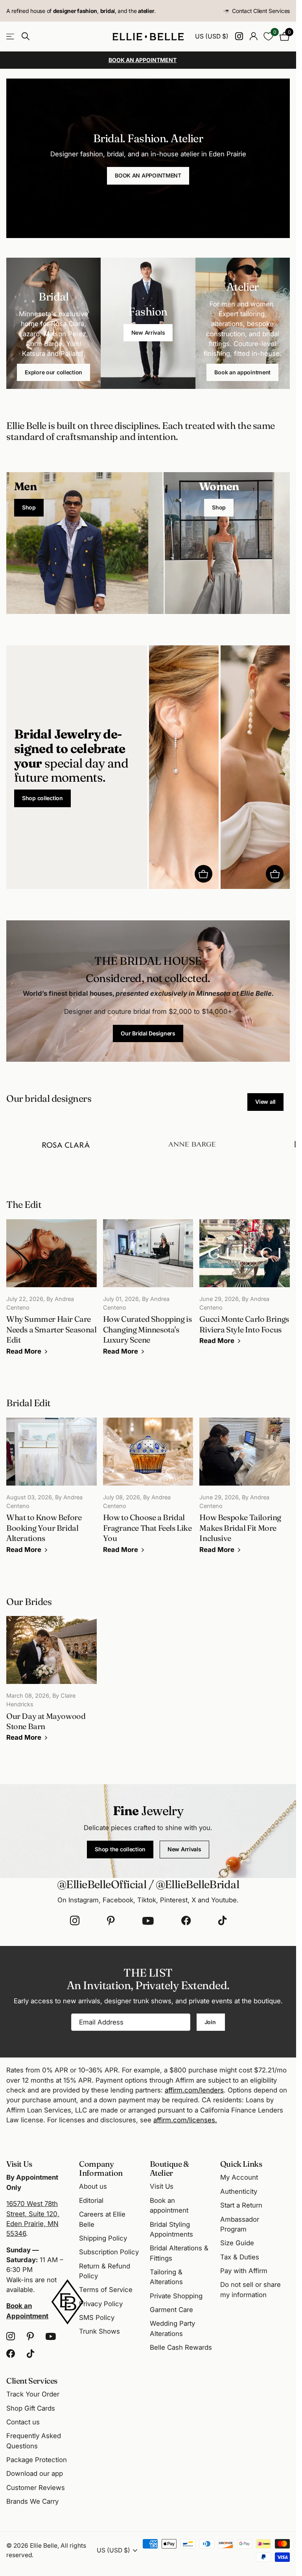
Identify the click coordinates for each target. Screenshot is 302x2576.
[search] (26, 36)
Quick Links (241, 2164)
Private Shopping (176, 2296)
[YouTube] (148, 1921)
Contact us (23, 2422)
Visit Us (162, 2186)
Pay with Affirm (244, 2271)
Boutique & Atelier (169, 2168)
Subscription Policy (109, 2252)
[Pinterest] (111, 1921)
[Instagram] (75, 1921)
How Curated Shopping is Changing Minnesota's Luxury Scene (148, 1293)
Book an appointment (242, 372)
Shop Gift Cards (31, 2408)
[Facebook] (186, 1921)
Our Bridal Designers (148, 1033)
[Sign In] (253, 36)
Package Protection (37, 2460)
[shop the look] (203, 874)
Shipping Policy (103, 2238)
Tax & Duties (240, 2257)
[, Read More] (239, 36)
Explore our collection (53, 372)
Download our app (35, 2473)
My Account (239, 2177)
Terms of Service (106, 2290)
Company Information (101, 2168)
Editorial (91, 2200)
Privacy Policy (101, 2304)
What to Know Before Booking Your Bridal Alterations (52, 1491)
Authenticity (239, 2191)
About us (93, 2186)
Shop (29, 507)
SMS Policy (97, 2318)
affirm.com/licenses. (185, 2120)
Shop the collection (120, 1849)
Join (211, 2022)
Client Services (32, 2381)
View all (265, 1102)
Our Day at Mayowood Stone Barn (52, 1684)
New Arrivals (148, 333)
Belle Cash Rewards (181, 2347)
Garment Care (171, 2310)
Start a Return (241, 2205)
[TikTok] (222, 1921)
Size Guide (237, 2243)
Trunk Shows (99, 2331)
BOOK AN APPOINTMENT (148, 175)
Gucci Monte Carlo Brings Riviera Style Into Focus (245, 1288)
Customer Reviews (36, 2488)
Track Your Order (33, 2394)
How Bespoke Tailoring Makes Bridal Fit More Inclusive (245, 1491)
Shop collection (42, 798)
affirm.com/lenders (194, 2090)
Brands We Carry (32, 2501)
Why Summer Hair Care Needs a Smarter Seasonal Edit (52, 1293)
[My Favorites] (268, 36)
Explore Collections (11, 37)
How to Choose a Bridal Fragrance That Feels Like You (148, 1491)
